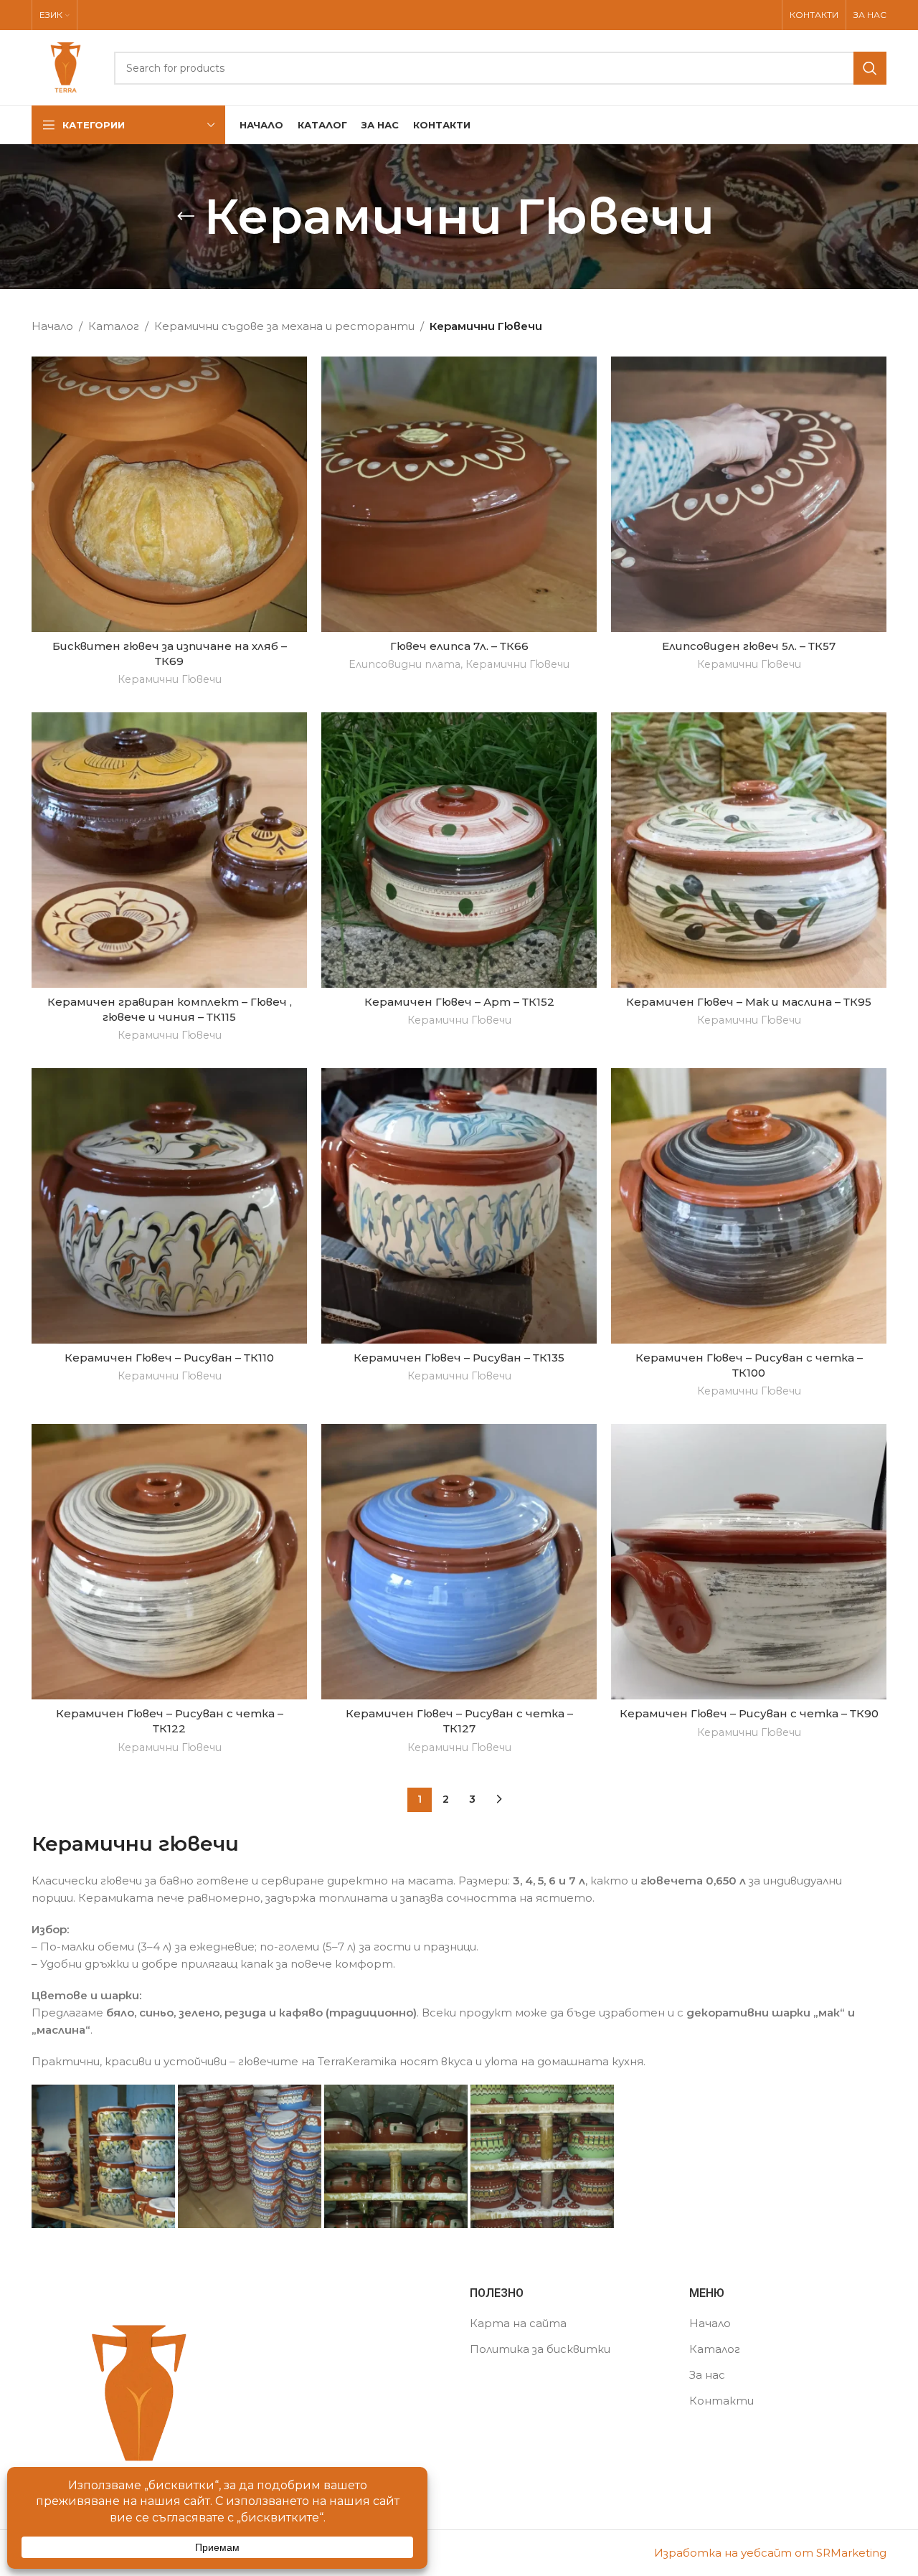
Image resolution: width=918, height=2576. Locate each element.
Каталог (114, 326)
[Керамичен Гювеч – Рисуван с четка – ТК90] (749, 1562)
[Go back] (186, 217)
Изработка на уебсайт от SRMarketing (770, 2553)
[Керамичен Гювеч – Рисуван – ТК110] (169, 1206)
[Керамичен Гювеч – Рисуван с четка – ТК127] (459, 1562)
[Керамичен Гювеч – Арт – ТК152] (459, 850)
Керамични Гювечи (170, 679)
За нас (707, 2375)
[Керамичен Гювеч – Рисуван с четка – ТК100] (749, 1206)
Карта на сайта (518, 2323)
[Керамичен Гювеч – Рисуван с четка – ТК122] (169, 1562)
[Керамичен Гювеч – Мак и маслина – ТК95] (749, 850)
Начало (52, 326)
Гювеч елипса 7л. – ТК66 (459, 646)
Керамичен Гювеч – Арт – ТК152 (459, 1002)
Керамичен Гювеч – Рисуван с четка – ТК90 (749, 1713)
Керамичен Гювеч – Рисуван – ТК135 (459, 1358)
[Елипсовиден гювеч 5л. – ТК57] (749, 494)
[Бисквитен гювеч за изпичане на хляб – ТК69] (169, 494)
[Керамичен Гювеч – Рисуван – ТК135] (459, 1206)
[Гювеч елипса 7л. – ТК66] (459, 494)
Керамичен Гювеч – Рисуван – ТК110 (169, 1358)
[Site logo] (66, 66)
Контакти (721, 2401)
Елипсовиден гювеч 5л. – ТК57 (749, 646)
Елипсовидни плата (404, 664)
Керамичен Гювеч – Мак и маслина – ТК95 (749, 1002)
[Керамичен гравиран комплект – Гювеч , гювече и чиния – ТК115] (169, 850)
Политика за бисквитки (540, 2349)
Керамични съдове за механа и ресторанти (284, 326)
